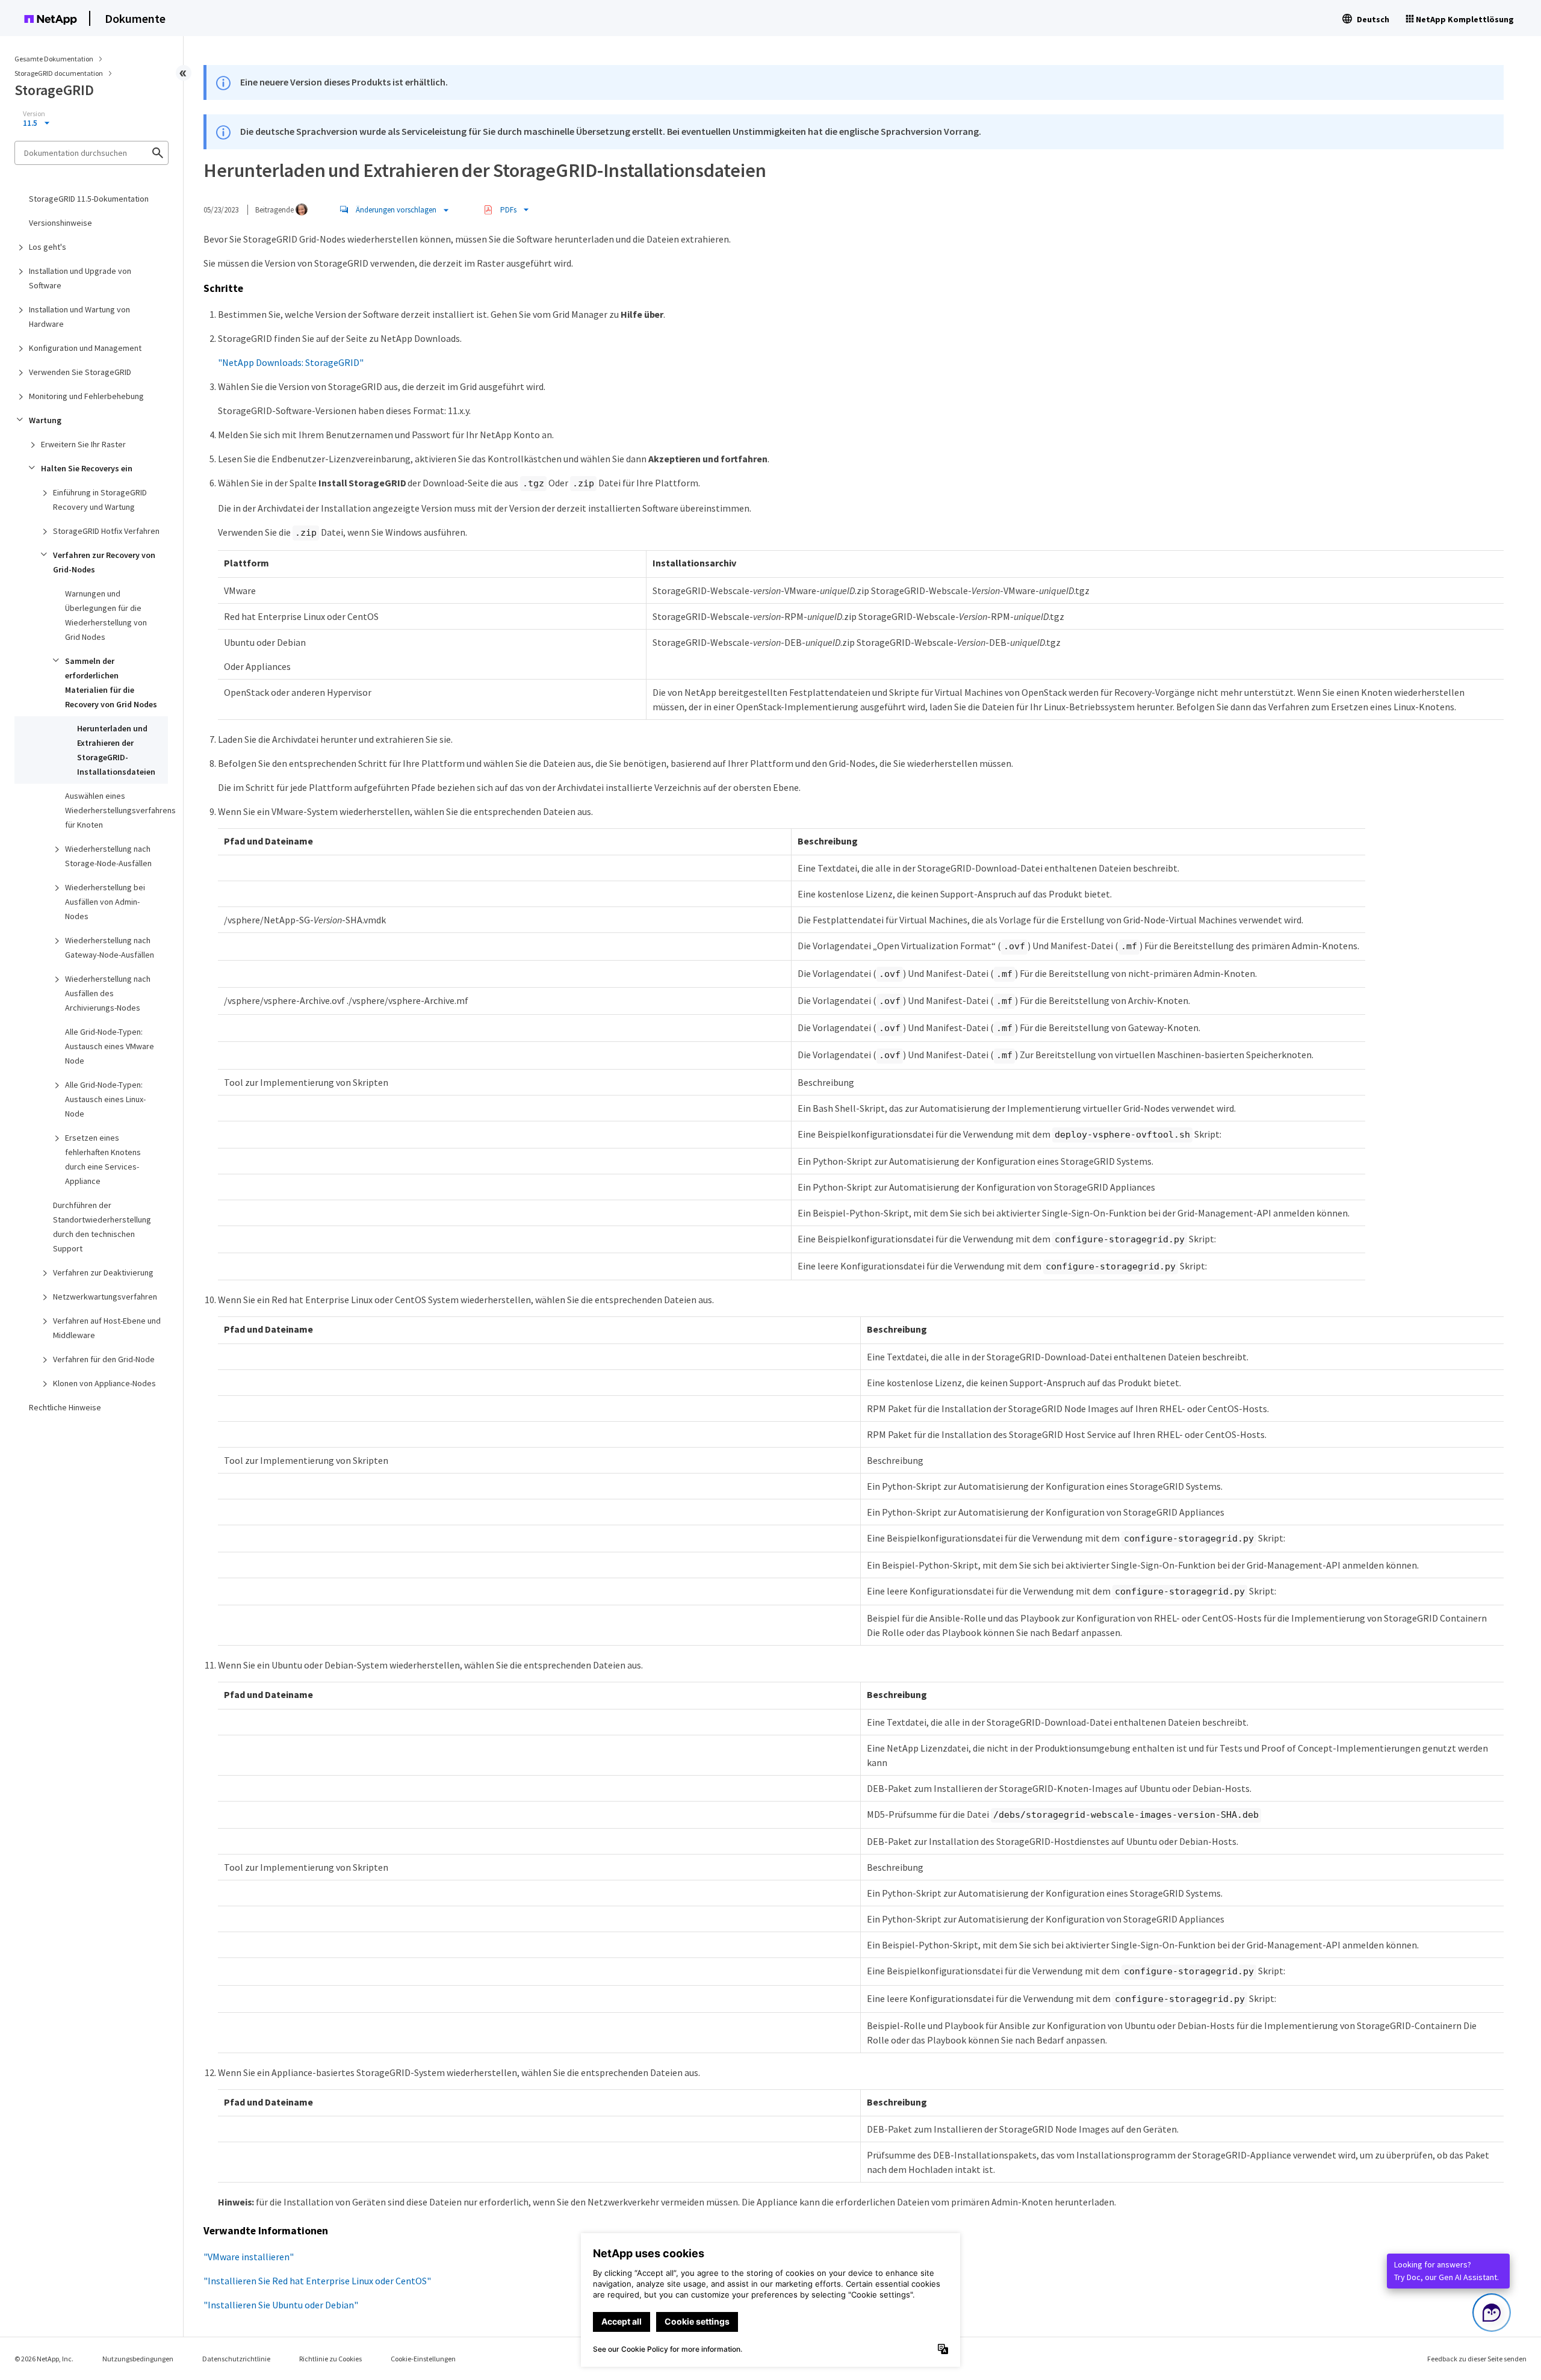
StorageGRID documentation (59, 73)
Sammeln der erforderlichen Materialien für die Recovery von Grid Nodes (111, 683)
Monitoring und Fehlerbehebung (86, 396)
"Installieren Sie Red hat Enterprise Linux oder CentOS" (317, 2281)
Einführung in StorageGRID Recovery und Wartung (100, 500)
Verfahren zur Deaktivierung (103, 1272)
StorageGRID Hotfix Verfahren (106, 531)
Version (34, 114)
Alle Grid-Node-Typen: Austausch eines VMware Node (110, 1046)
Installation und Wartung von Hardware (79, 317)
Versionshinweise (60, 223)
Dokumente (135, 18)
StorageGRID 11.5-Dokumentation (89, 199)
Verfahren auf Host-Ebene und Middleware (107, 1328)
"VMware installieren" (249, 2257)
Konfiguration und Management (85, 348)
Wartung (45, 420)
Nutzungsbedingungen (138, 2359)
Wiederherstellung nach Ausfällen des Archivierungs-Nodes (108, 993)
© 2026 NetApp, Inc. (44, 2359)
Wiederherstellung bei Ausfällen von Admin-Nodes (105, 902)
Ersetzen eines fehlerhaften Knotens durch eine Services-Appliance (103, 1159)
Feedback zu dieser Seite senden (1477, 2359)
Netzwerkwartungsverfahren (105, 1297)
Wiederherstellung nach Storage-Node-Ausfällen (108, 856)
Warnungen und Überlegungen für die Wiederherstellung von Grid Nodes (106, 615)
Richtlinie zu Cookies (330, 2359)
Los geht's (48, 247)
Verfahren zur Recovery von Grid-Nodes (104, 562)
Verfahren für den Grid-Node (104, 1359)
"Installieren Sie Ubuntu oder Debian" (281, 2305)
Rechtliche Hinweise (65, 1407)
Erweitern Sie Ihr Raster (83, 444)
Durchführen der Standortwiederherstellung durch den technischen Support (102, 1227)
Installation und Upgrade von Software (80, 278)
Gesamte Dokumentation (54, 59)
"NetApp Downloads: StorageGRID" (291, 362)
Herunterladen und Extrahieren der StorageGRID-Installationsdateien (116, 750)
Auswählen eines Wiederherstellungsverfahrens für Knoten (116, 810)
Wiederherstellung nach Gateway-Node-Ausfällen (110, 947)
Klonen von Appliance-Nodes (104, 1383)
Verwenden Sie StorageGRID (80, 372)
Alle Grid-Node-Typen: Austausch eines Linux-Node (105, 1099)
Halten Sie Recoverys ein (87, 468)
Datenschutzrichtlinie (236, 2359)
